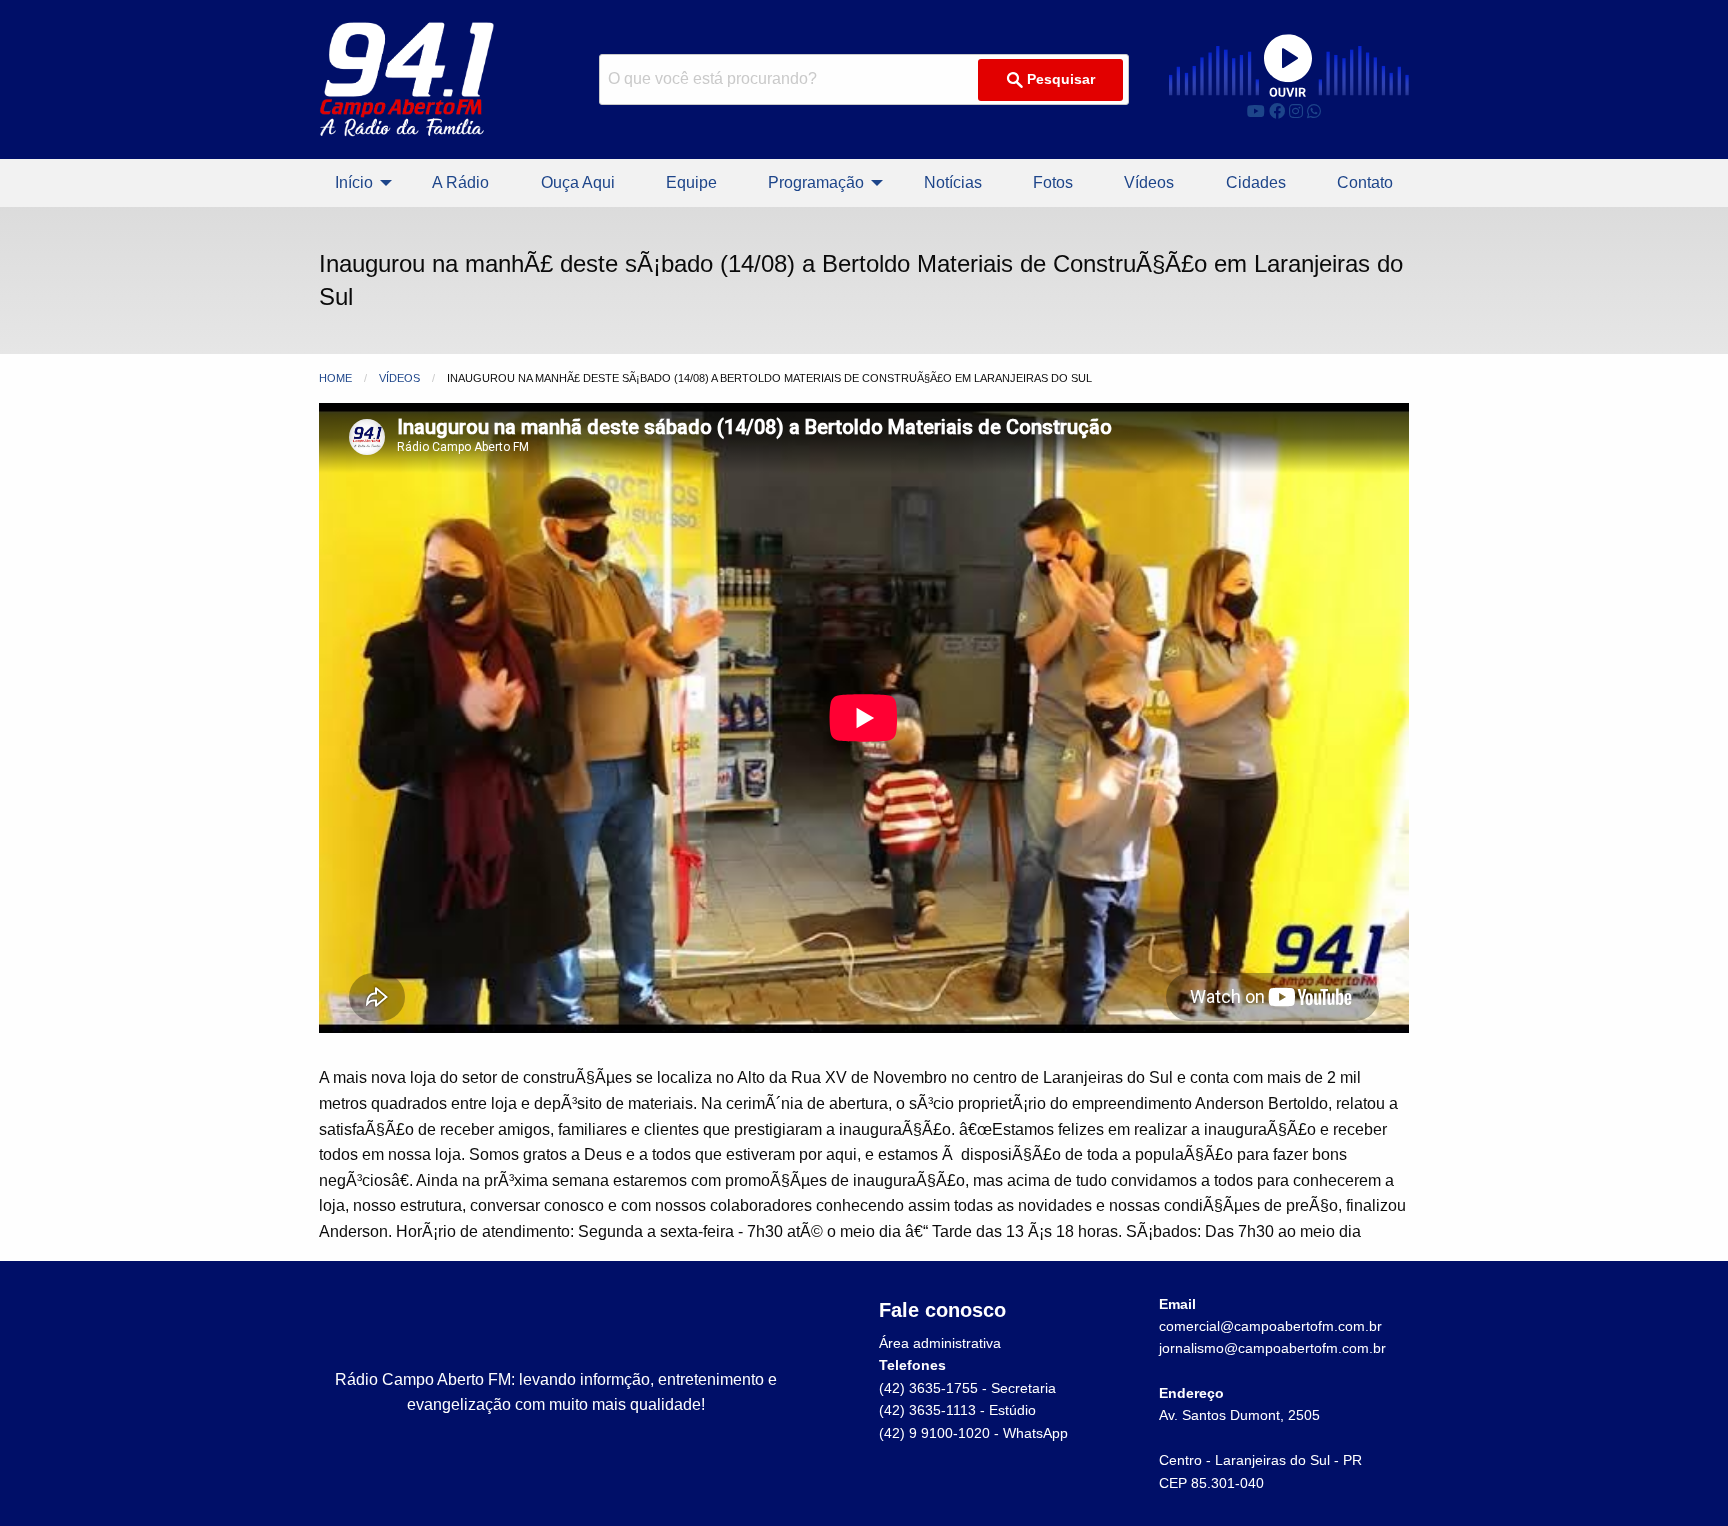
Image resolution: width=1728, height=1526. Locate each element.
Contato (1365, 182)
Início (354, 182)
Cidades (1256, 182)
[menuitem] (358, 183)
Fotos (1053, 182)
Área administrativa (940, 1343)
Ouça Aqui (578, 182)
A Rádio (460, 182)
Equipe (691, 182)
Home (335, 378)
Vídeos (1149, 182)
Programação (816, 182)
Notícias (953, 182)
